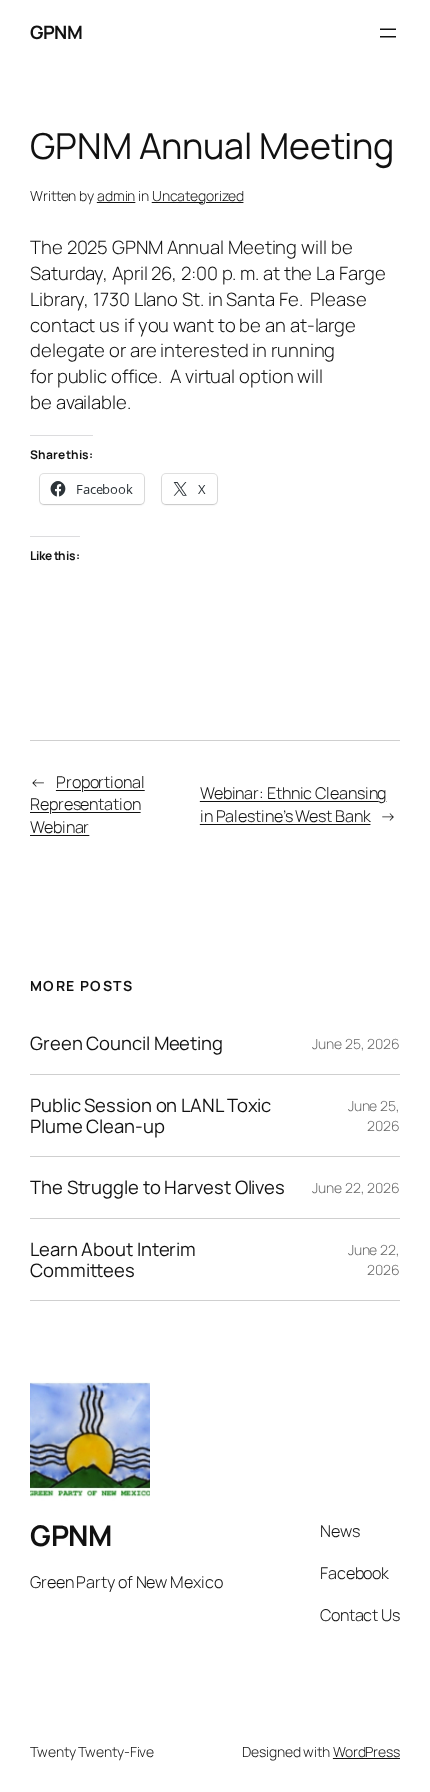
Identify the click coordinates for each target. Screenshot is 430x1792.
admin (116, 195)
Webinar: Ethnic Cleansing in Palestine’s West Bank (293, 804)
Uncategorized (198, 195)
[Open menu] (388, 33)
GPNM (56, 32)
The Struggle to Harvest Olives (157, 1187)
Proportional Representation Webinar (87, 804)
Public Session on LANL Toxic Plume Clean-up (150, 1115)
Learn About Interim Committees (113, 1259)
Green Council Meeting (126, 1043)
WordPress (366, 1751)
